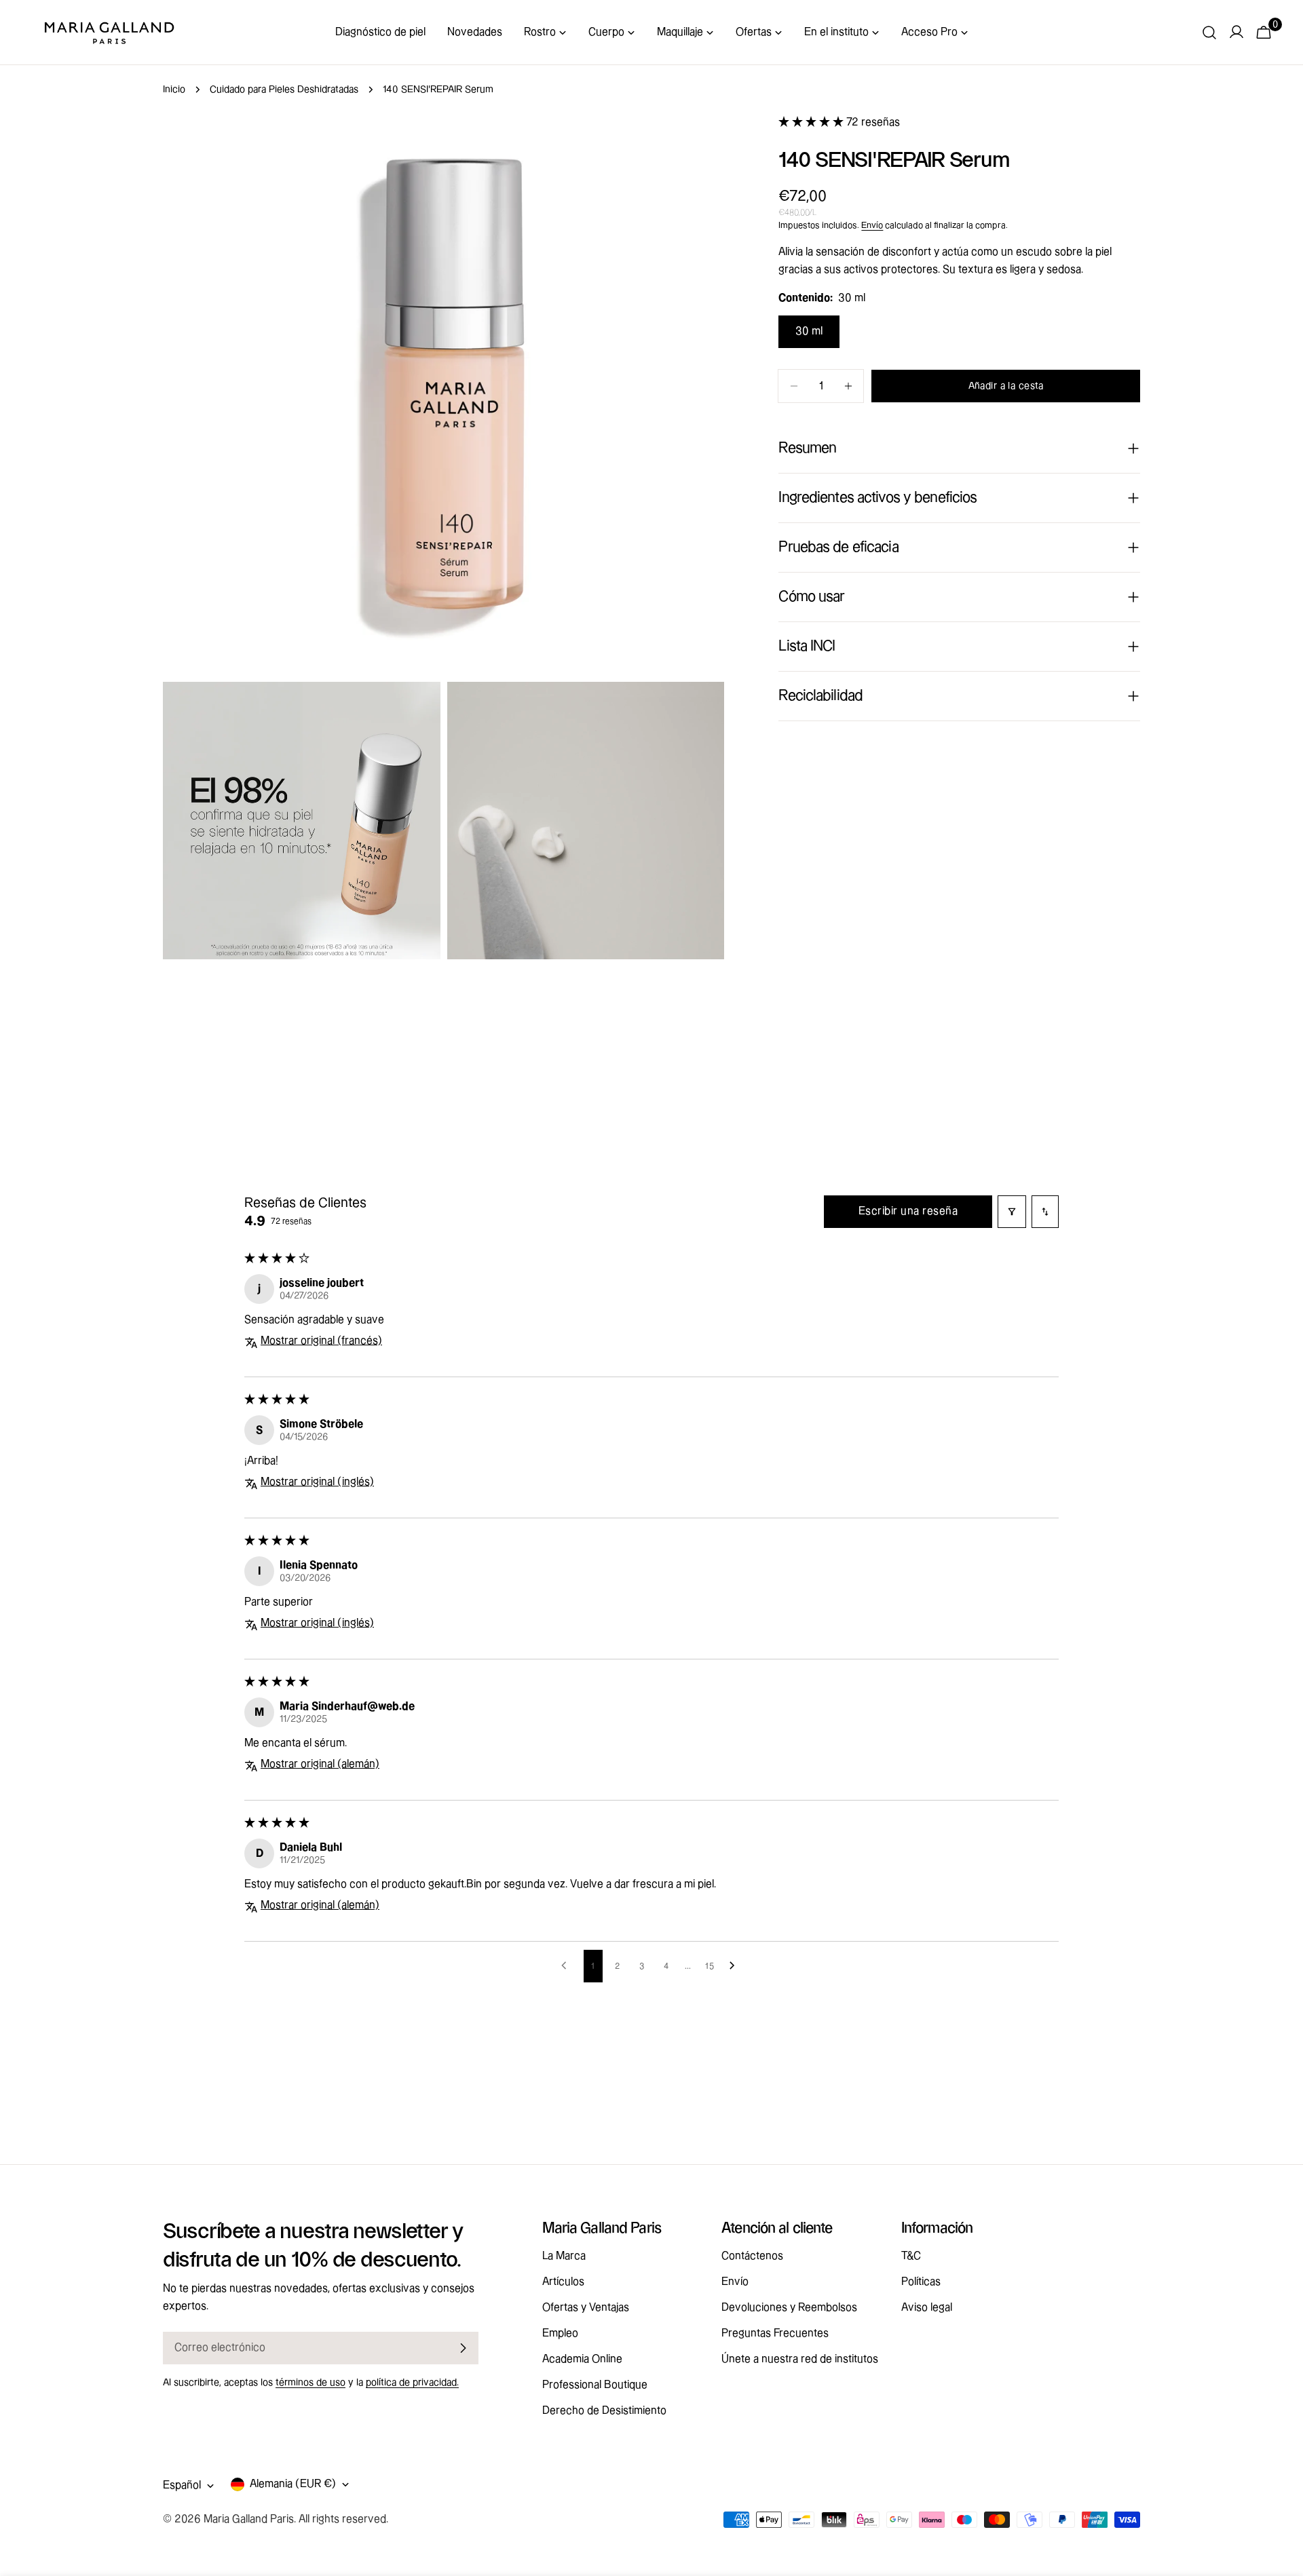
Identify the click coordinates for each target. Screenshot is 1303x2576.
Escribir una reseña (908, 1211)
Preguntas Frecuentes (775, 2333)
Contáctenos (752, 2256)
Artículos (563, 2282)
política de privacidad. (412, 2383)
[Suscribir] (463, 2348)
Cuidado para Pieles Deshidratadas (284, 90)
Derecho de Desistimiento (604, 2411)
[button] (812, 122)
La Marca (564, 2256)
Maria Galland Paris (249, 2519)
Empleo (560, 2333)
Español (182, 2485)
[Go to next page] (736, 1966)
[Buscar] (1209, 33)
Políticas (921, 2282)
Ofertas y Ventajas (586, 2308)
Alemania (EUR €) (293, 2484)
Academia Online (582, 2359)
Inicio (174, 90)
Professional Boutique (595, 2385)
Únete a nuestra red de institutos (800, 2359)
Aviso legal (927, 2308)
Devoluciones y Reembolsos (789, 2308)
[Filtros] (1012, 1212)
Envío (872, 225)
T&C (911, 2256)
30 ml (809, 331)
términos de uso (310, 2383)
